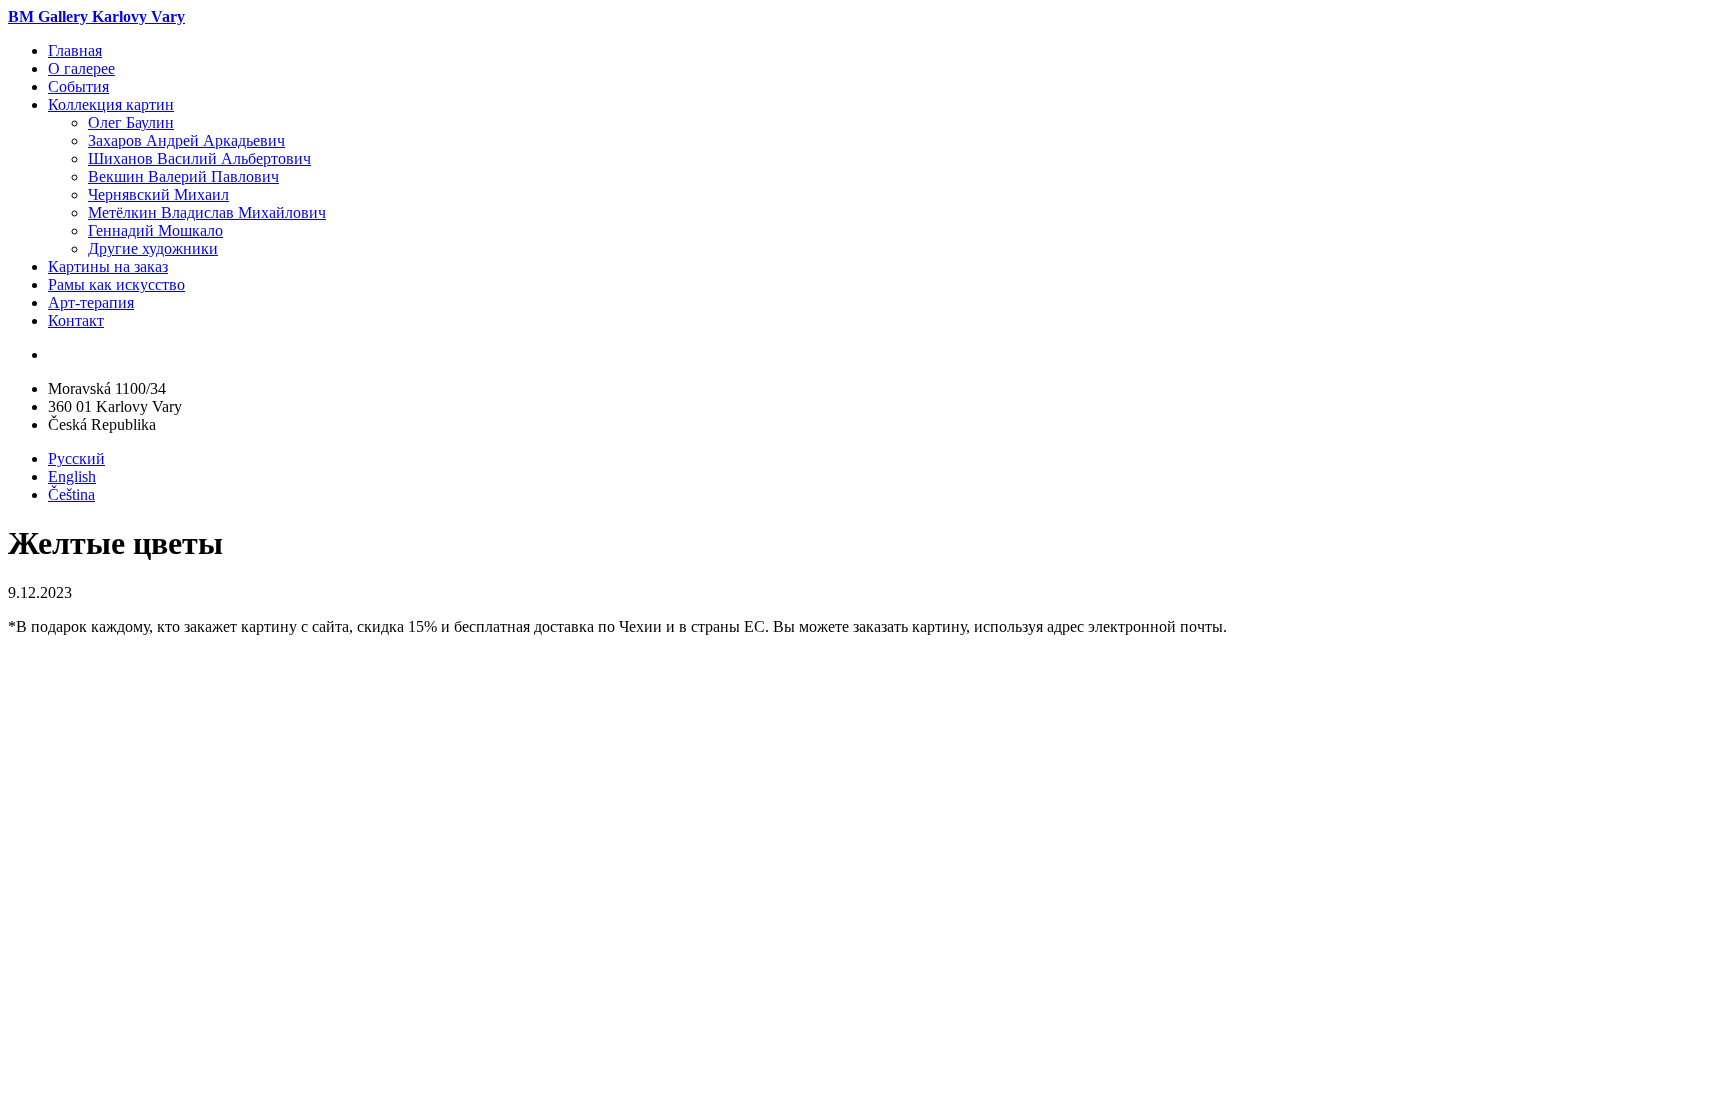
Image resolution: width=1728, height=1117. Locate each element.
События (78, 86)
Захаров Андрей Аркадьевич (186, 140)
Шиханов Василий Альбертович (199, 158)
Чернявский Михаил (158, 194)
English (72, 476)
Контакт (76, 320)
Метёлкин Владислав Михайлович (207, 212)
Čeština (71, 494)
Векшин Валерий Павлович (183, 176)
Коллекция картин (111, 104)
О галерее (81, 68)
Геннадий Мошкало (155, 230)
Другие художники (153, 248)
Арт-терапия (91, 302)
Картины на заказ (108, 266)
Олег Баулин (131, 122)
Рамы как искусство (116, 284)
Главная (75, 50)
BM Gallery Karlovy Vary (96, 16)
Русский (76, 458)
